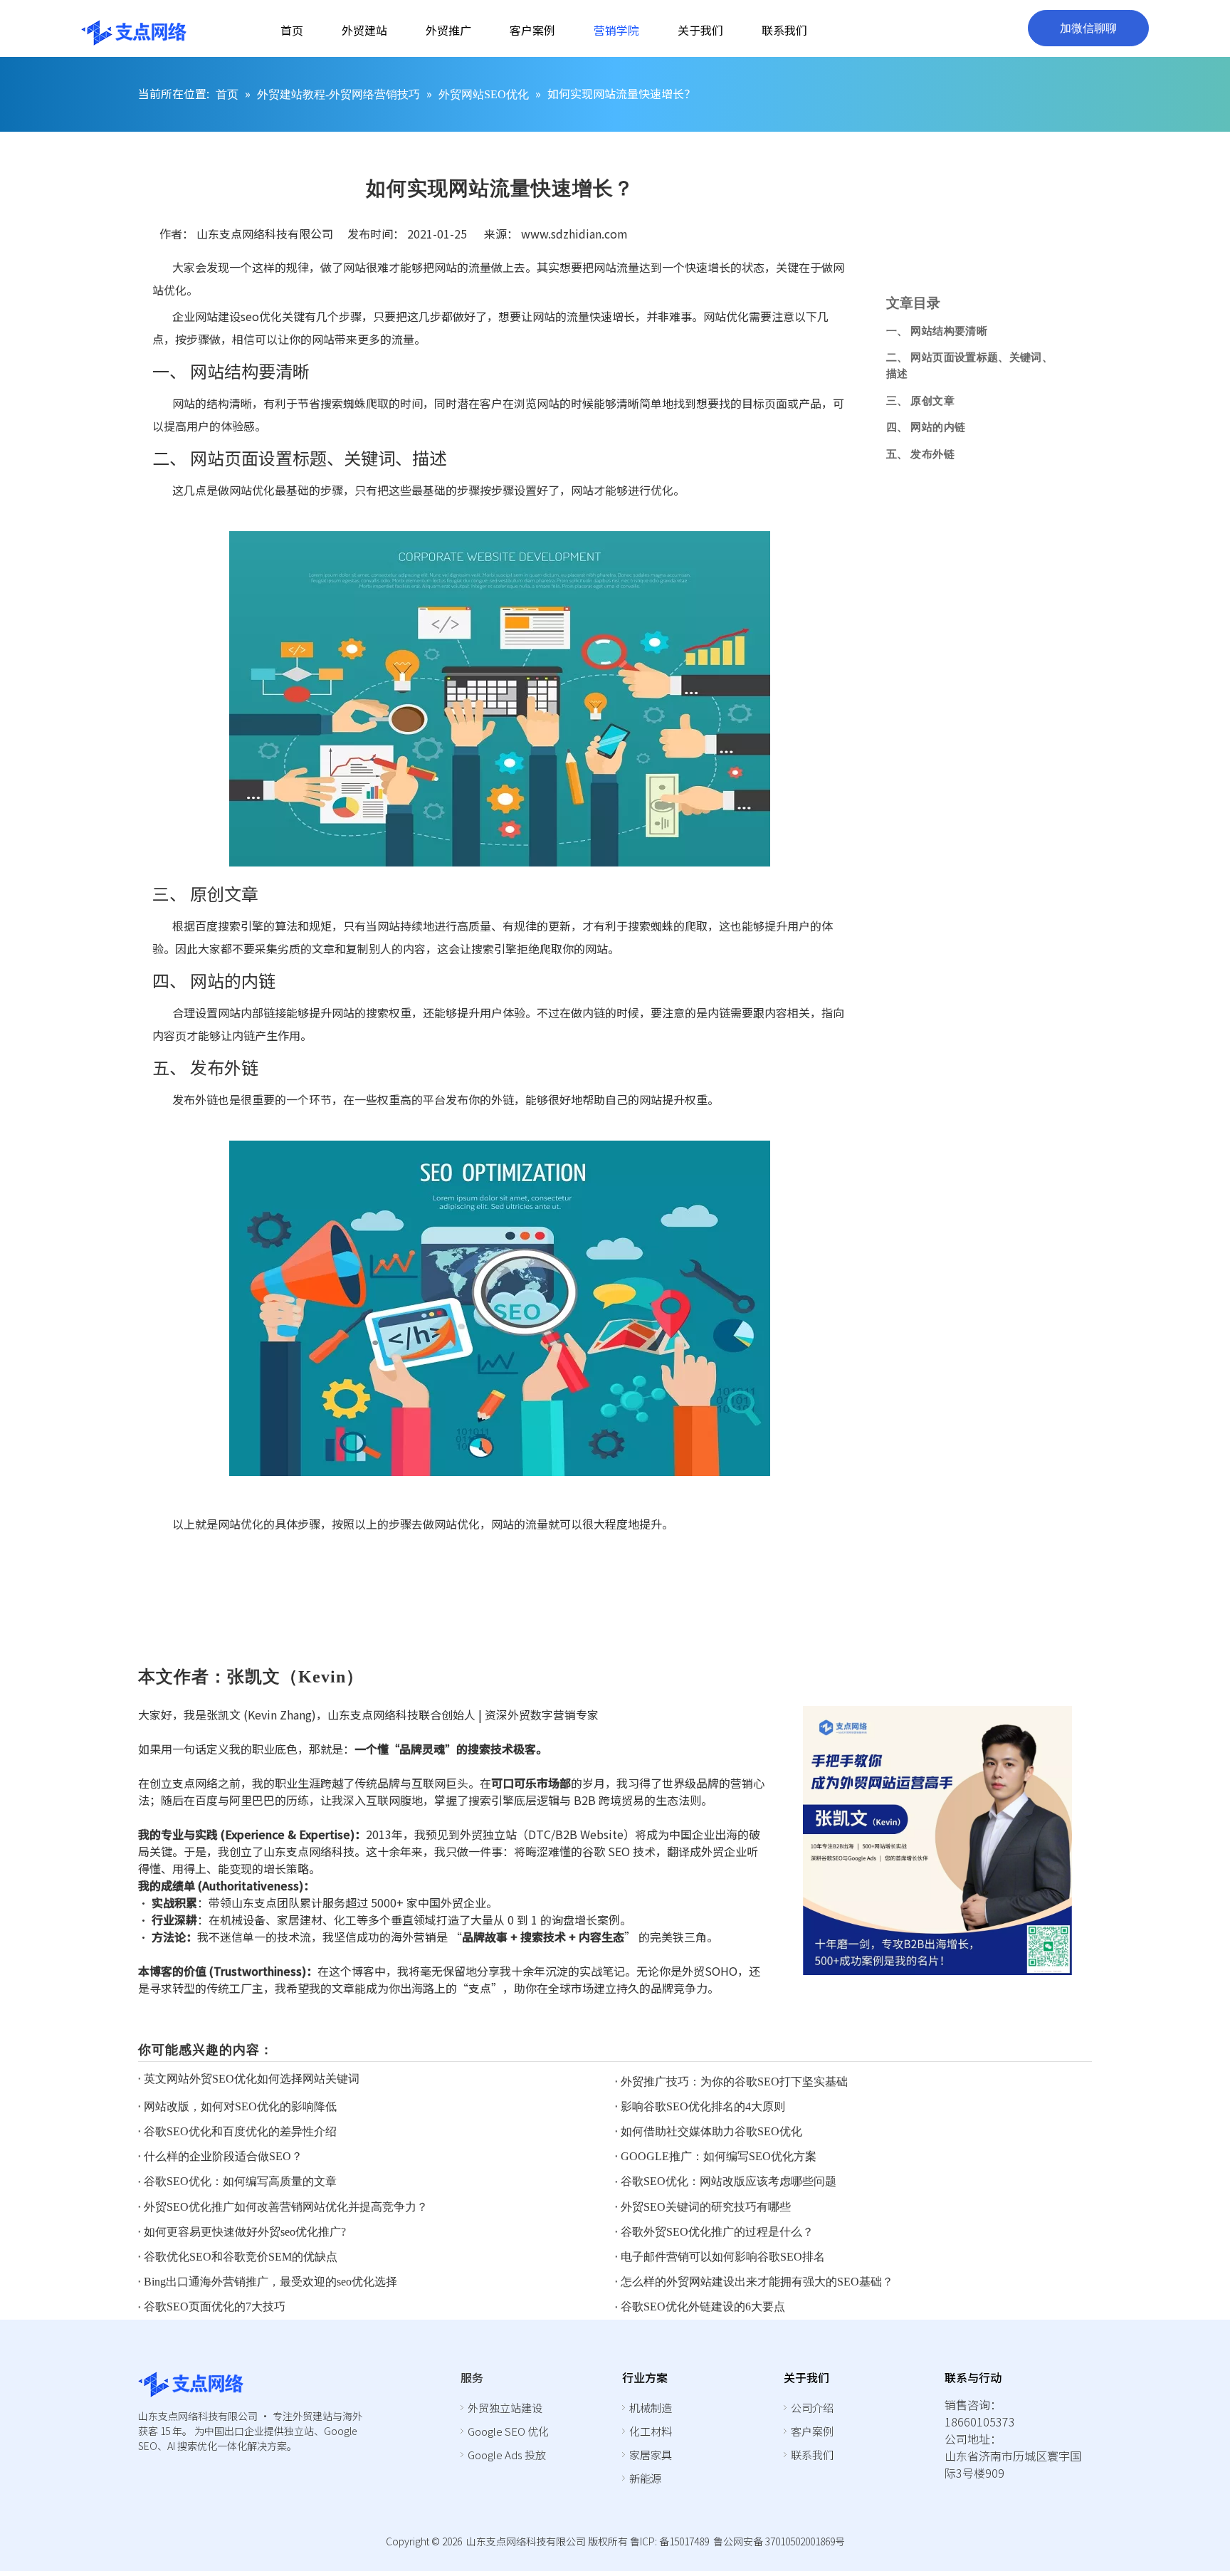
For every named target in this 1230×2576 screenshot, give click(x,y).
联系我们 (812, 2455)
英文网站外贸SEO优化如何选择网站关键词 (252, 2079)
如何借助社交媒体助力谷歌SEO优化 (711, 2131)
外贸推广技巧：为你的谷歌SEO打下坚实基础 (734, 2082)
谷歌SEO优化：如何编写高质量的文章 (240, 2181)
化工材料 (651, 2431)
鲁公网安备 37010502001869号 (779, 2541)
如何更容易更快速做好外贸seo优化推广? (245, 2232)
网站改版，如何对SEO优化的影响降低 (240, 2106)
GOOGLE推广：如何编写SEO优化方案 (719, 2156)
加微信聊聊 (1088, 28)
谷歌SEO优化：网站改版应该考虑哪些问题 (729, 2181)
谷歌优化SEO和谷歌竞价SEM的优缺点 (241, 2257)
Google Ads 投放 (507, 2455)
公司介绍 (812, 2408)
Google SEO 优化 (508, 2431)
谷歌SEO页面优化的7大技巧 (215, 2307)
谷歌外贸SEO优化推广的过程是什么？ (717, 2232)
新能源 (645, 2478)
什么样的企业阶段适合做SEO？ (223, 2156)
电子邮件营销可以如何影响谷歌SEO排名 (723, 2257)
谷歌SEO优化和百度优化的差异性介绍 (240, 2131)
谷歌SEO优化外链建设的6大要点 (703, 2307)
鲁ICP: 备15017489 (669, 2541)
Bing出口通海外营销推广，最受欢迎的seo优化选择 (270, 2282)
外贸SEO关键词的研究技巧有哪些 (706, 2207)
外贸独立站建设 (505, 2408)
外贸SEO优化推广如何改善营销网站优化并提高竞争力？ (286, 2207)
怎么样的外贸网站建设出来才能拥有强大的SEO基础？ (757, 2282)
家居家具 (651, 2455)
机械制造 (651, 2408)
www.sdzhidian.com (574, 234)
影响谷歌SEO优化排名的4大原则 (703, 2106)
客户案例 (812, 2431)
